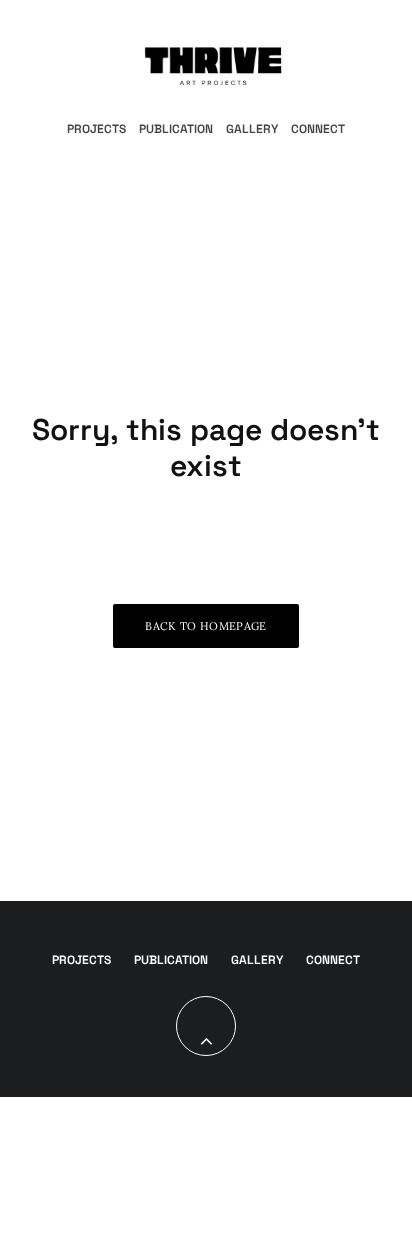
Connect (318, 129)
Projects (96, 129)
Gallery (252, 129)
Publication (176, 129)
